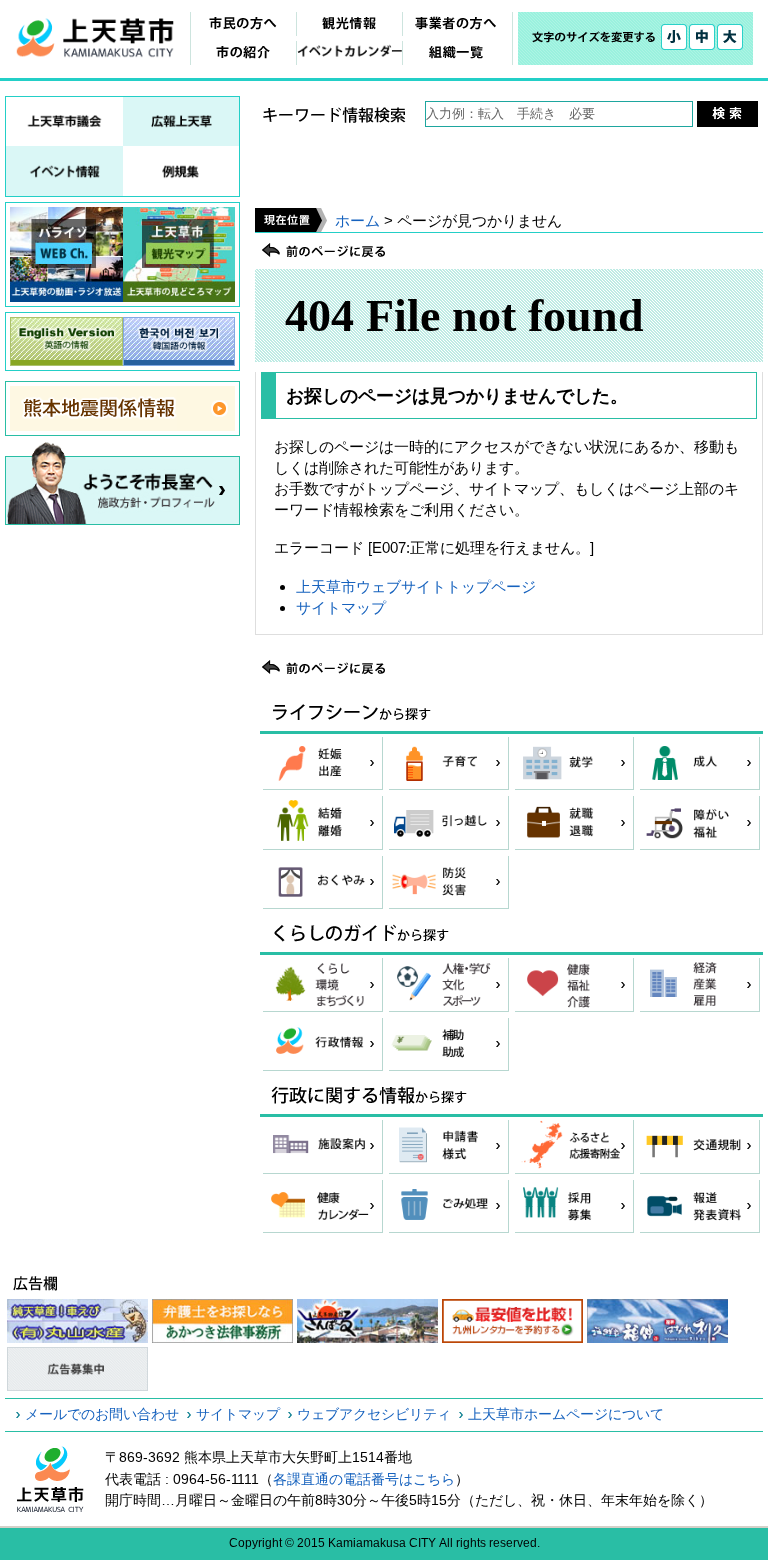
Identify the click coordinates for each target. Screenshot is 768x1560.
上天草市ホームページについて (566, 1414)
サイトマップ (341, 607)
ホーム (357, 220)
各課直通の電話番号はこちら (364, 1479)
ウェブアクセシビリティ (374, 1414)
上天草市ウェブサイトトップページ (416, 586)
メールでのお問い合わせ (102, 1414)
